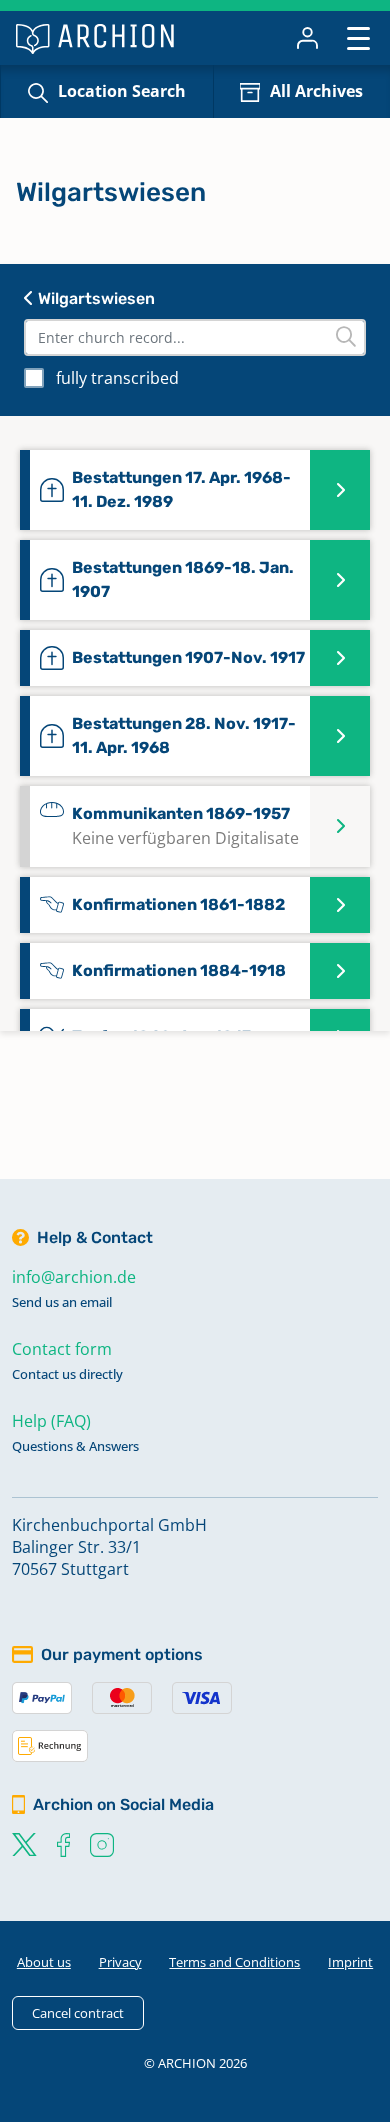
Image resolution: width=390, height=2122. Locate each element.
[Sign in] (307, 38)
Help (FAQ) (51, 1421)
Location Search (122, 91)
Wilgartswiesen (94, 298)
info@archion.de (74, 1277)
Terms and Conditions (234, 1962)
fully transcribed (117, 378)
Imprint (350, 1962)
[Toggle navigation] (358, 37)
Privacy (120, 1962)
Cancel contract (78, 2013)
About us (44, 1962)
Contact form (62, 1349)
